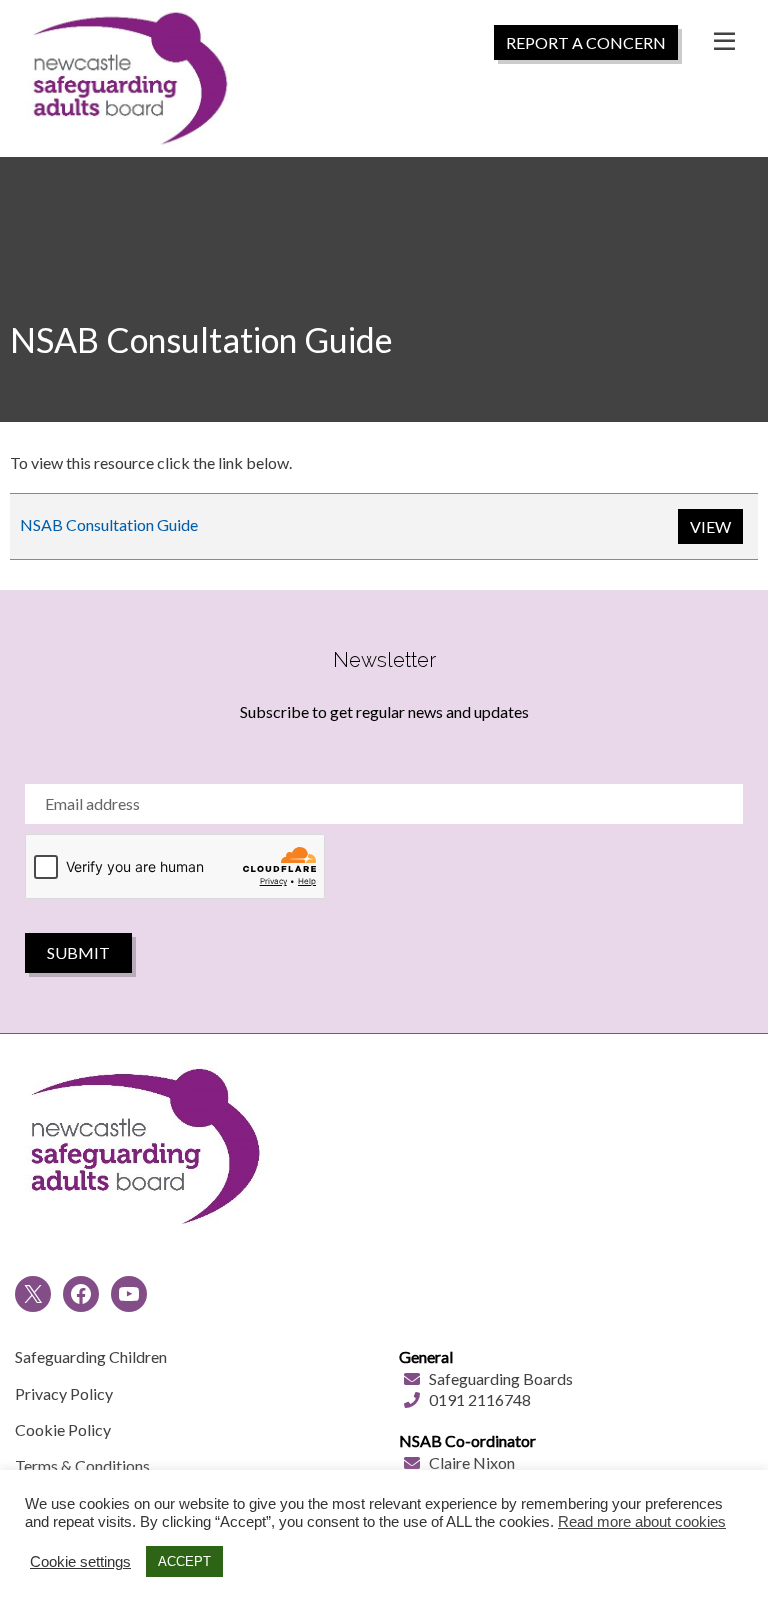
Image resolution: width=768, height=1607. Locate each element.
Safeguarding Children (91, 1356)
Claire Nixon (472, 1462)
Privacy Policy (64, 1393)
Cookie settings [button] (80, 1562)
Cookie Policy (63, 1429)
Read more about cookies (642, 1522)
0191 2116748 (480, 1399)
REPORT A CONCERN (586, 42)
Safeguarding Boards (501, 1378)
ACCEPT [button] (184, 1561)
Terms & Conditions (82, 1465)
